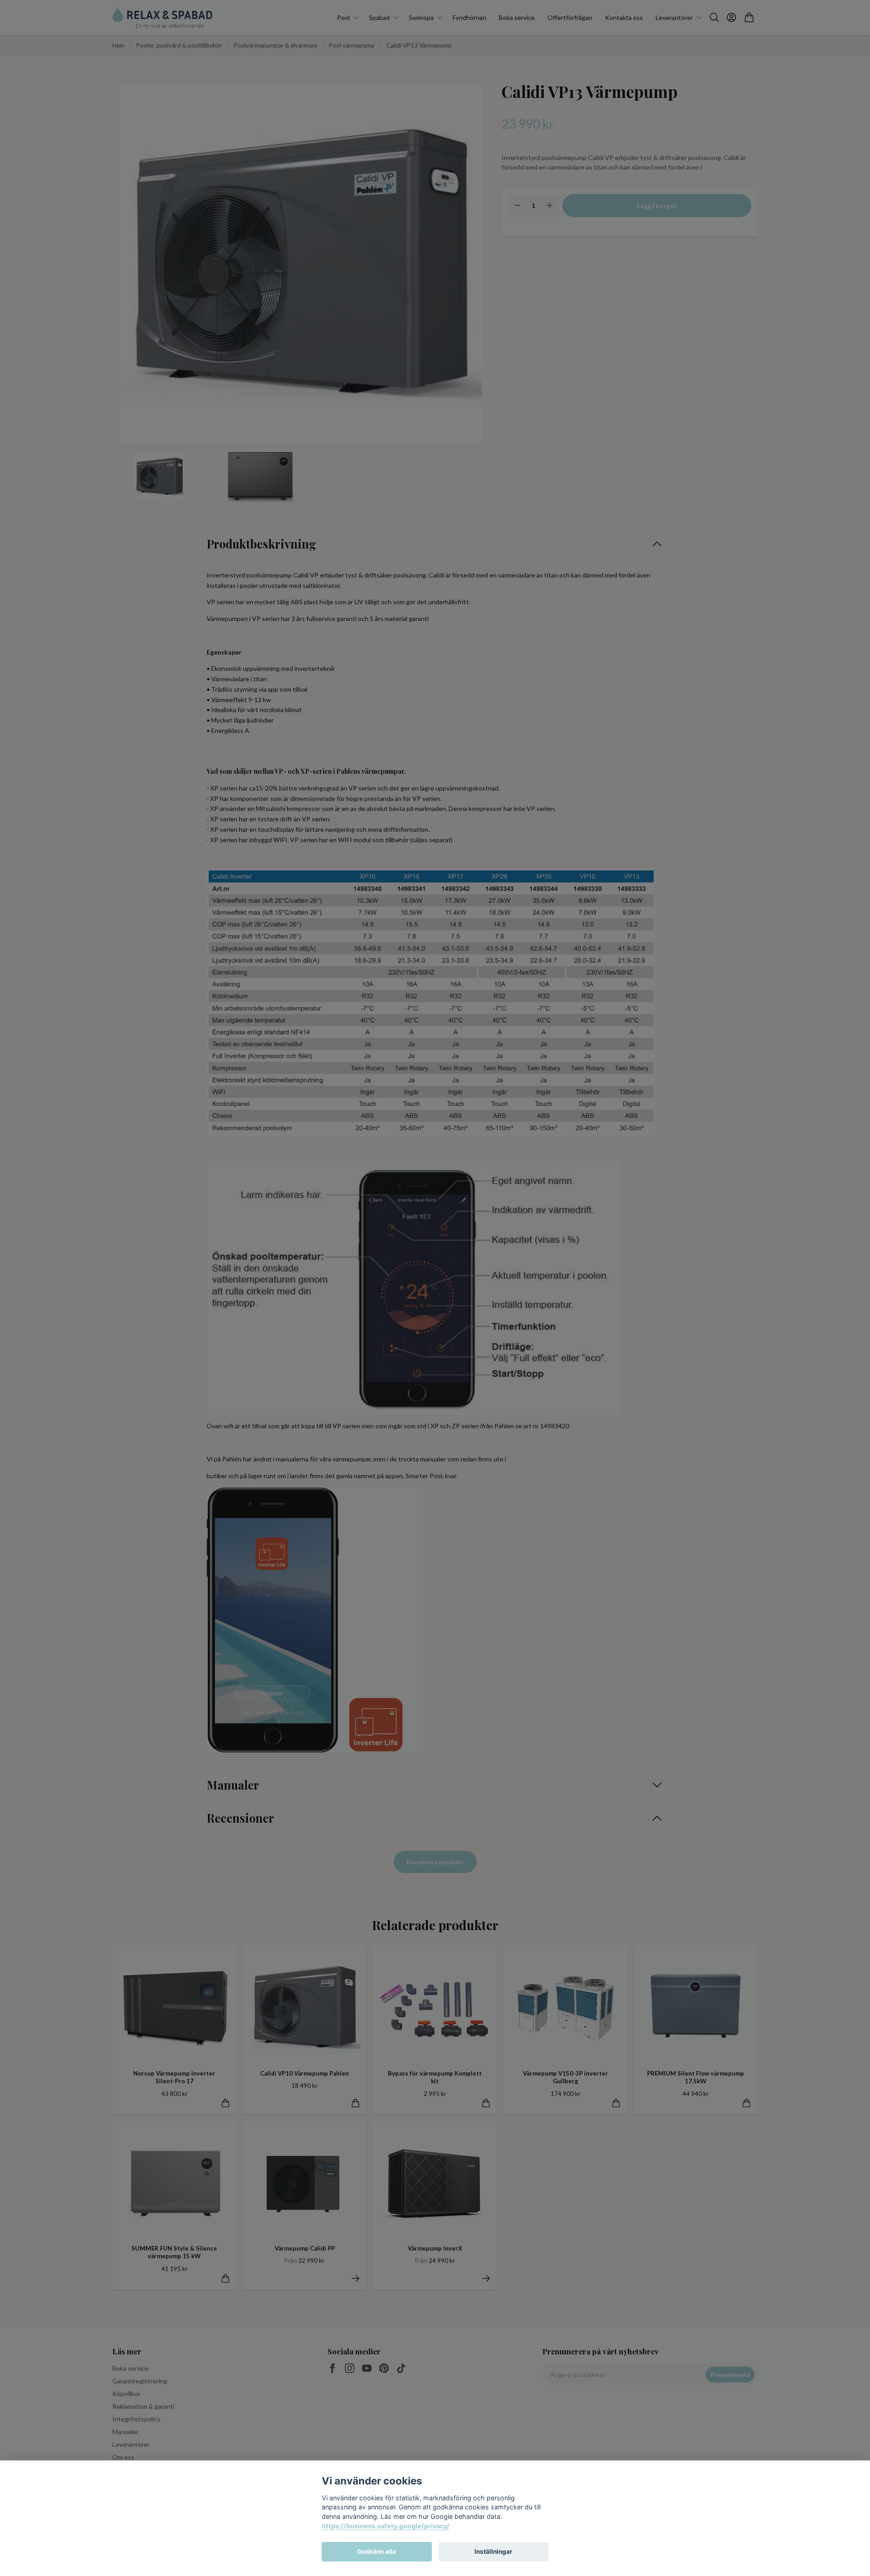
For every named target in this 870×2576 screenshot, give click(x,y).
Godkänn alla (377, 2552)
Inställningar (493, 2552)
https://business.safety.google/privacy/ (386, 2526)
